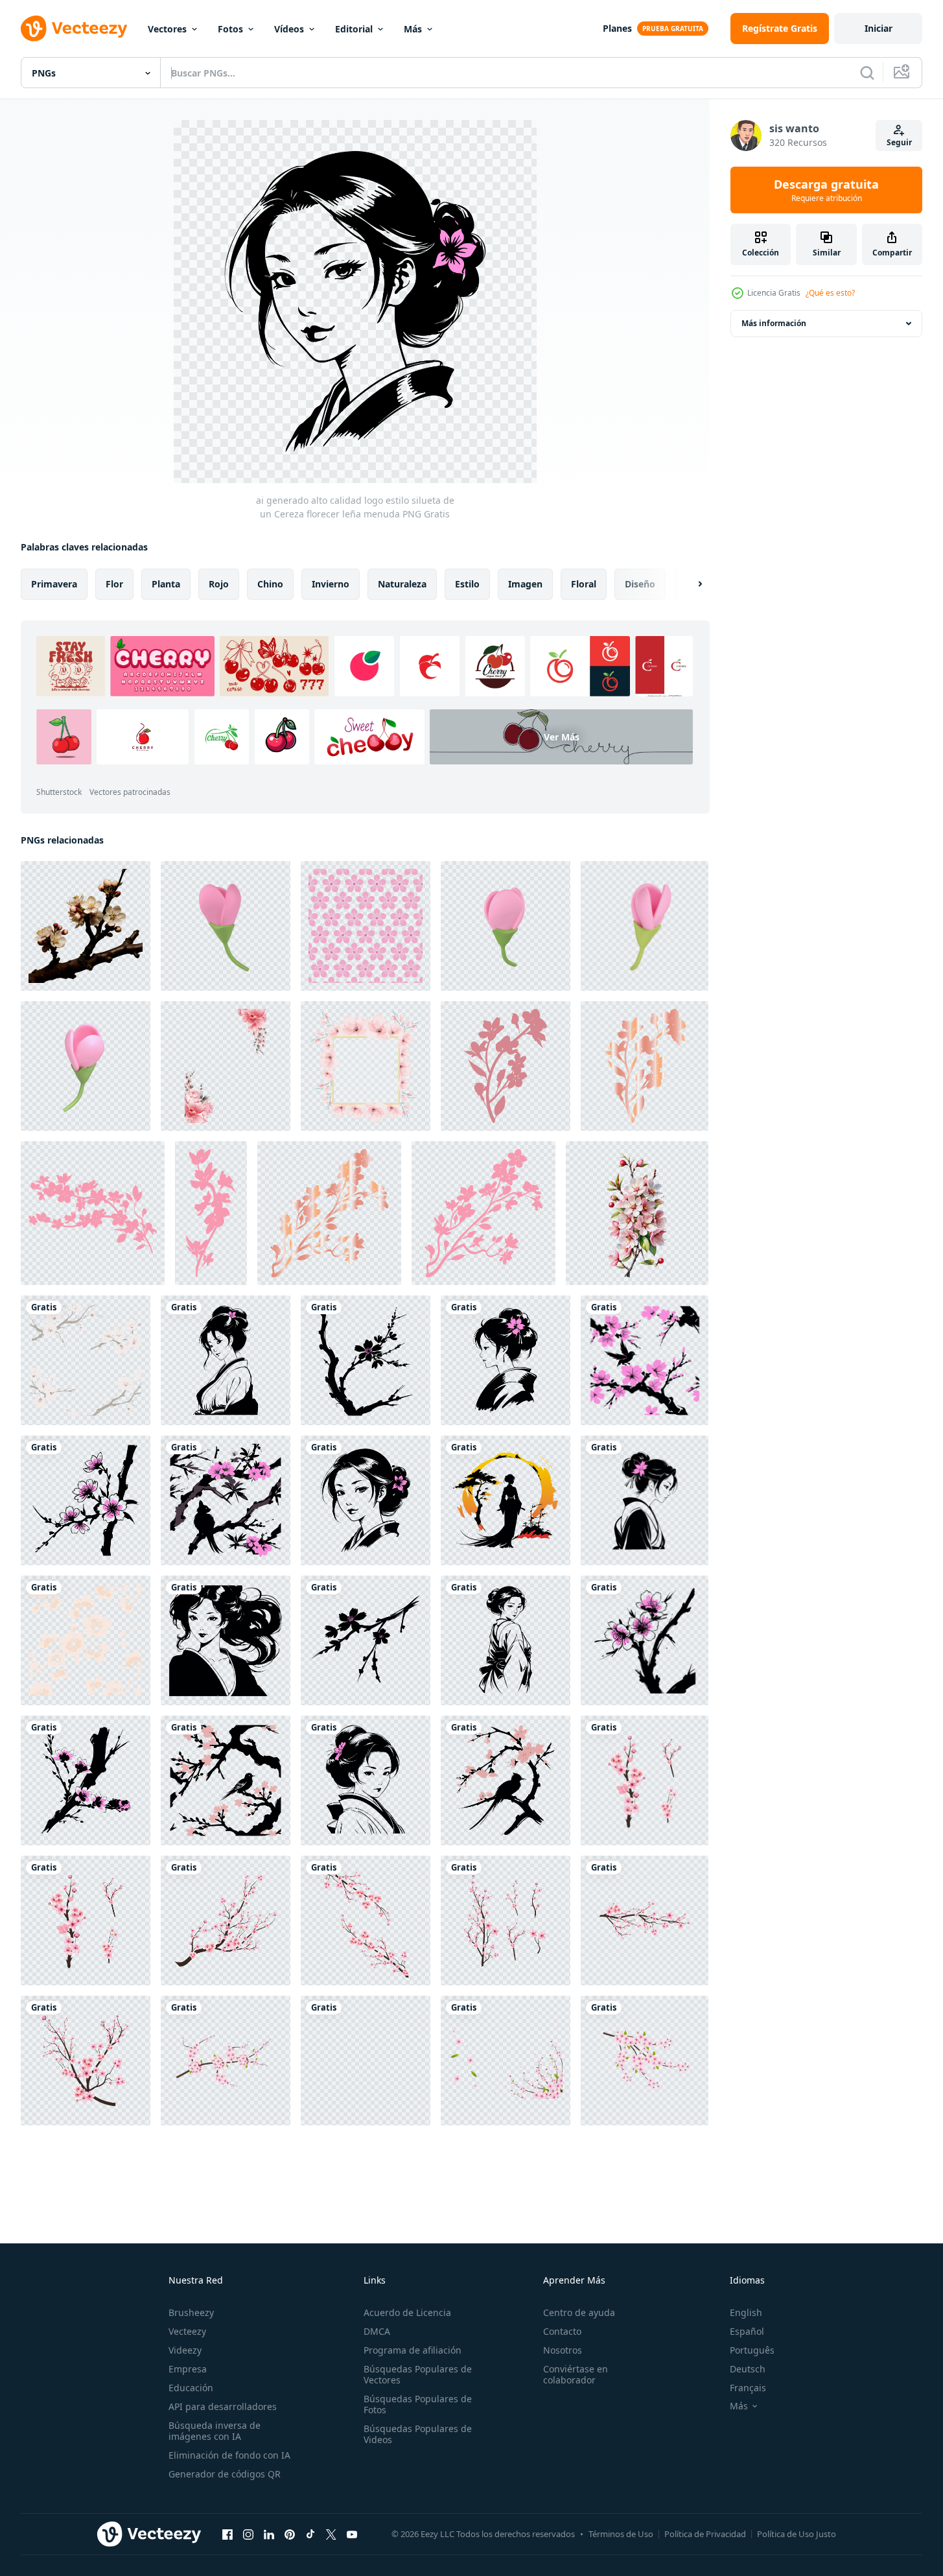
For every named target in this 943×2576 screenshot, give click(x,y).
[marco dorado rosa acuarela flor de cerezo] (366, 1066)
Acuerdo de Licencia (407, 2312)
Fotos (230, 29)
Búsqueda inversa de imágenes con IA (215, 2431)
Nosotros (563, 2350)
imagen (525, 584)
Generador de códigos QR (225, 2474)
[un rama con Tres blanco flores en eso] (86, 926)
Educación (191, 2388)
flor (114, 584)
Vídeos (289, 29)
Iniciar (879, 28)
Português (752, 2350)
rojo (219, 584)
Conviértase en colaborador (576, 2374)
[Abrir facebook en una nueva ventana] (227, 2534)
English (746, 2312)
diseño (640, 584)
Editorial (354, 29)
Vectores (167, 29)
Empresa (188, 2369)
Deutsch (748, 2369)
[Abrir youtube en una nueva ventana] (352, 2534)
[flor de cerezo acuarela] (226, 1066)
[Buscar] (867, 73)
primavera (54, 584)
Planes (617, 28)
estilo (467, 584)
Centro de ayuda (579, 2312)
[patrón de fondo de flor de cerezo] (366, 926)
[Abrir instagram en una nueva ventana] (248, 2534)
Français (748, 2388)
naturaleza (402, 584)
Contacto (562, 2331)
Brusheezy (191, 2312)
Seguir (899, 142)
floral (584, 584)
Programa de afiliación (413, 2350)
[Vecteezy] (74, 29)
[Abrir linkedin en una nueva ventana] (269, 2534)
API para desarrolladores (223, 2406)
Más (413, 29)
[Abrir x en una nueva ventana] (331, 2534)
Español (747, 2331)
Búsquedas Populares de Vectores (418, 2374)
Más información (774, 323)
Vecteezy (187, 2331)
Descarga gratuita (826, 190)
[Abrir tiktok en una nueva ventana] (310, 2534)
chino (270, 584)
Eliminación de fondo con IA (229, 2455)
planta (166, 584)
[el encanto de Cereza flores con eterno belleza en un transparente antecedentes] (637, 1213)
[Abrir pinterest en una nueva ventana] (290, 2534)
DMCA (377, 2331)
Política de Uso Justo (797, 2534)
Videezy (185, 2350)
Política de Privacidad (705, 2534)
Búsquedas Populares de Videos (418, 2434)
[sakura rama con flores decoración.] (506, 1066)
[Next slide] (689, 584)
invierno (331, 584)
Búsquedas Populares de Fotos (418, 2404)
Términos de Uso (621, 2534)
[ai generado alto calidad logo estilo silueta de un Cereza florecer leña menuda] (86, 1360)
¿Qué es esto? (830, 293)
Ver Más (562, 737)
